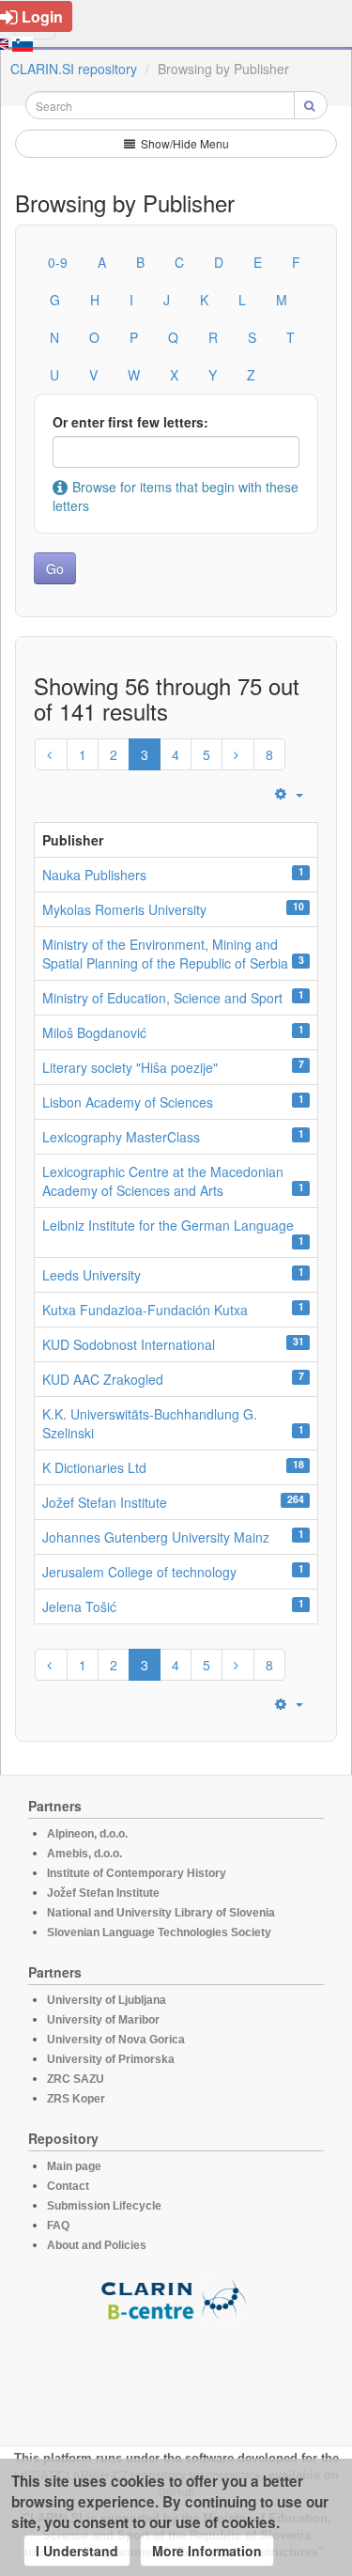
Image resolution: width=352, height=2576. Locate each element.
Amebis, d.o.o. (84, 1854)
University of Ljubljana (107, 2000)
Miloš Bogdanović (94, 1032)
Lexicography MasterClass (121, 1137)
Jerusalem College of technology (139, 1572)
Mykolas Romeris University (124, 909)
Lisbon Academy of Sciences (128, 1102)
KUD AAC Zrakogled (103, 1379)
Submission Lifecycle (104, 2206)
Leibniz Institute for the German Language (168, 1225)
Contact (68, 2186)
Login (42, 16)
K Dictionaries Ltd (94, 1467)
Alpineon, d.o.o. (87, 1834)
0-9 (58, 262)
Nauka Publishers (94, 875)
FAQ (58, 2226)
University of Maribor (103, 2020)
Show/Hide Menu (184, 143)
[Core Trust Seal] (176, 2375)
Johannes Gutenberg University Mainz (156, 1537)
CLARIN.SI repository (74, 69)
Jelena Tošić (79, 1606)
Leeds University (92, 1275)
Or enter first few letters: (130, 422)
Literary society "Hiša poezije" (130, 1067)
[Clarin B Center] (176, 2298)
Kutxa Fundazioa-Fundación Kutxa (145, 1310)
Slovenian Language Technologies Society (159, 1932)
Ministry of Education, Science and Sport (162, 998)
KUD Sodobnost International (129, 1344)
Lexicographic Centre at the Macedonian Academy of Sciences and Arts (163, 1181)
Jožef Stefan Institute (105, 1502)
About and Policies (97, 2245)
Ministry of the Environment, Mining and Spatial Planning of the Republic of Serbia (165, 954)
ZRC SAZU (76, 2079)
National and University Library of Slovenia (161, 1913)
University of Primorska (111, 2059)
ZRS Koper (76, 2099)
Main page (74, 2166)
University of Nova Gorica (116, 2040)
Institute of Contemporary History (137, 1873)
